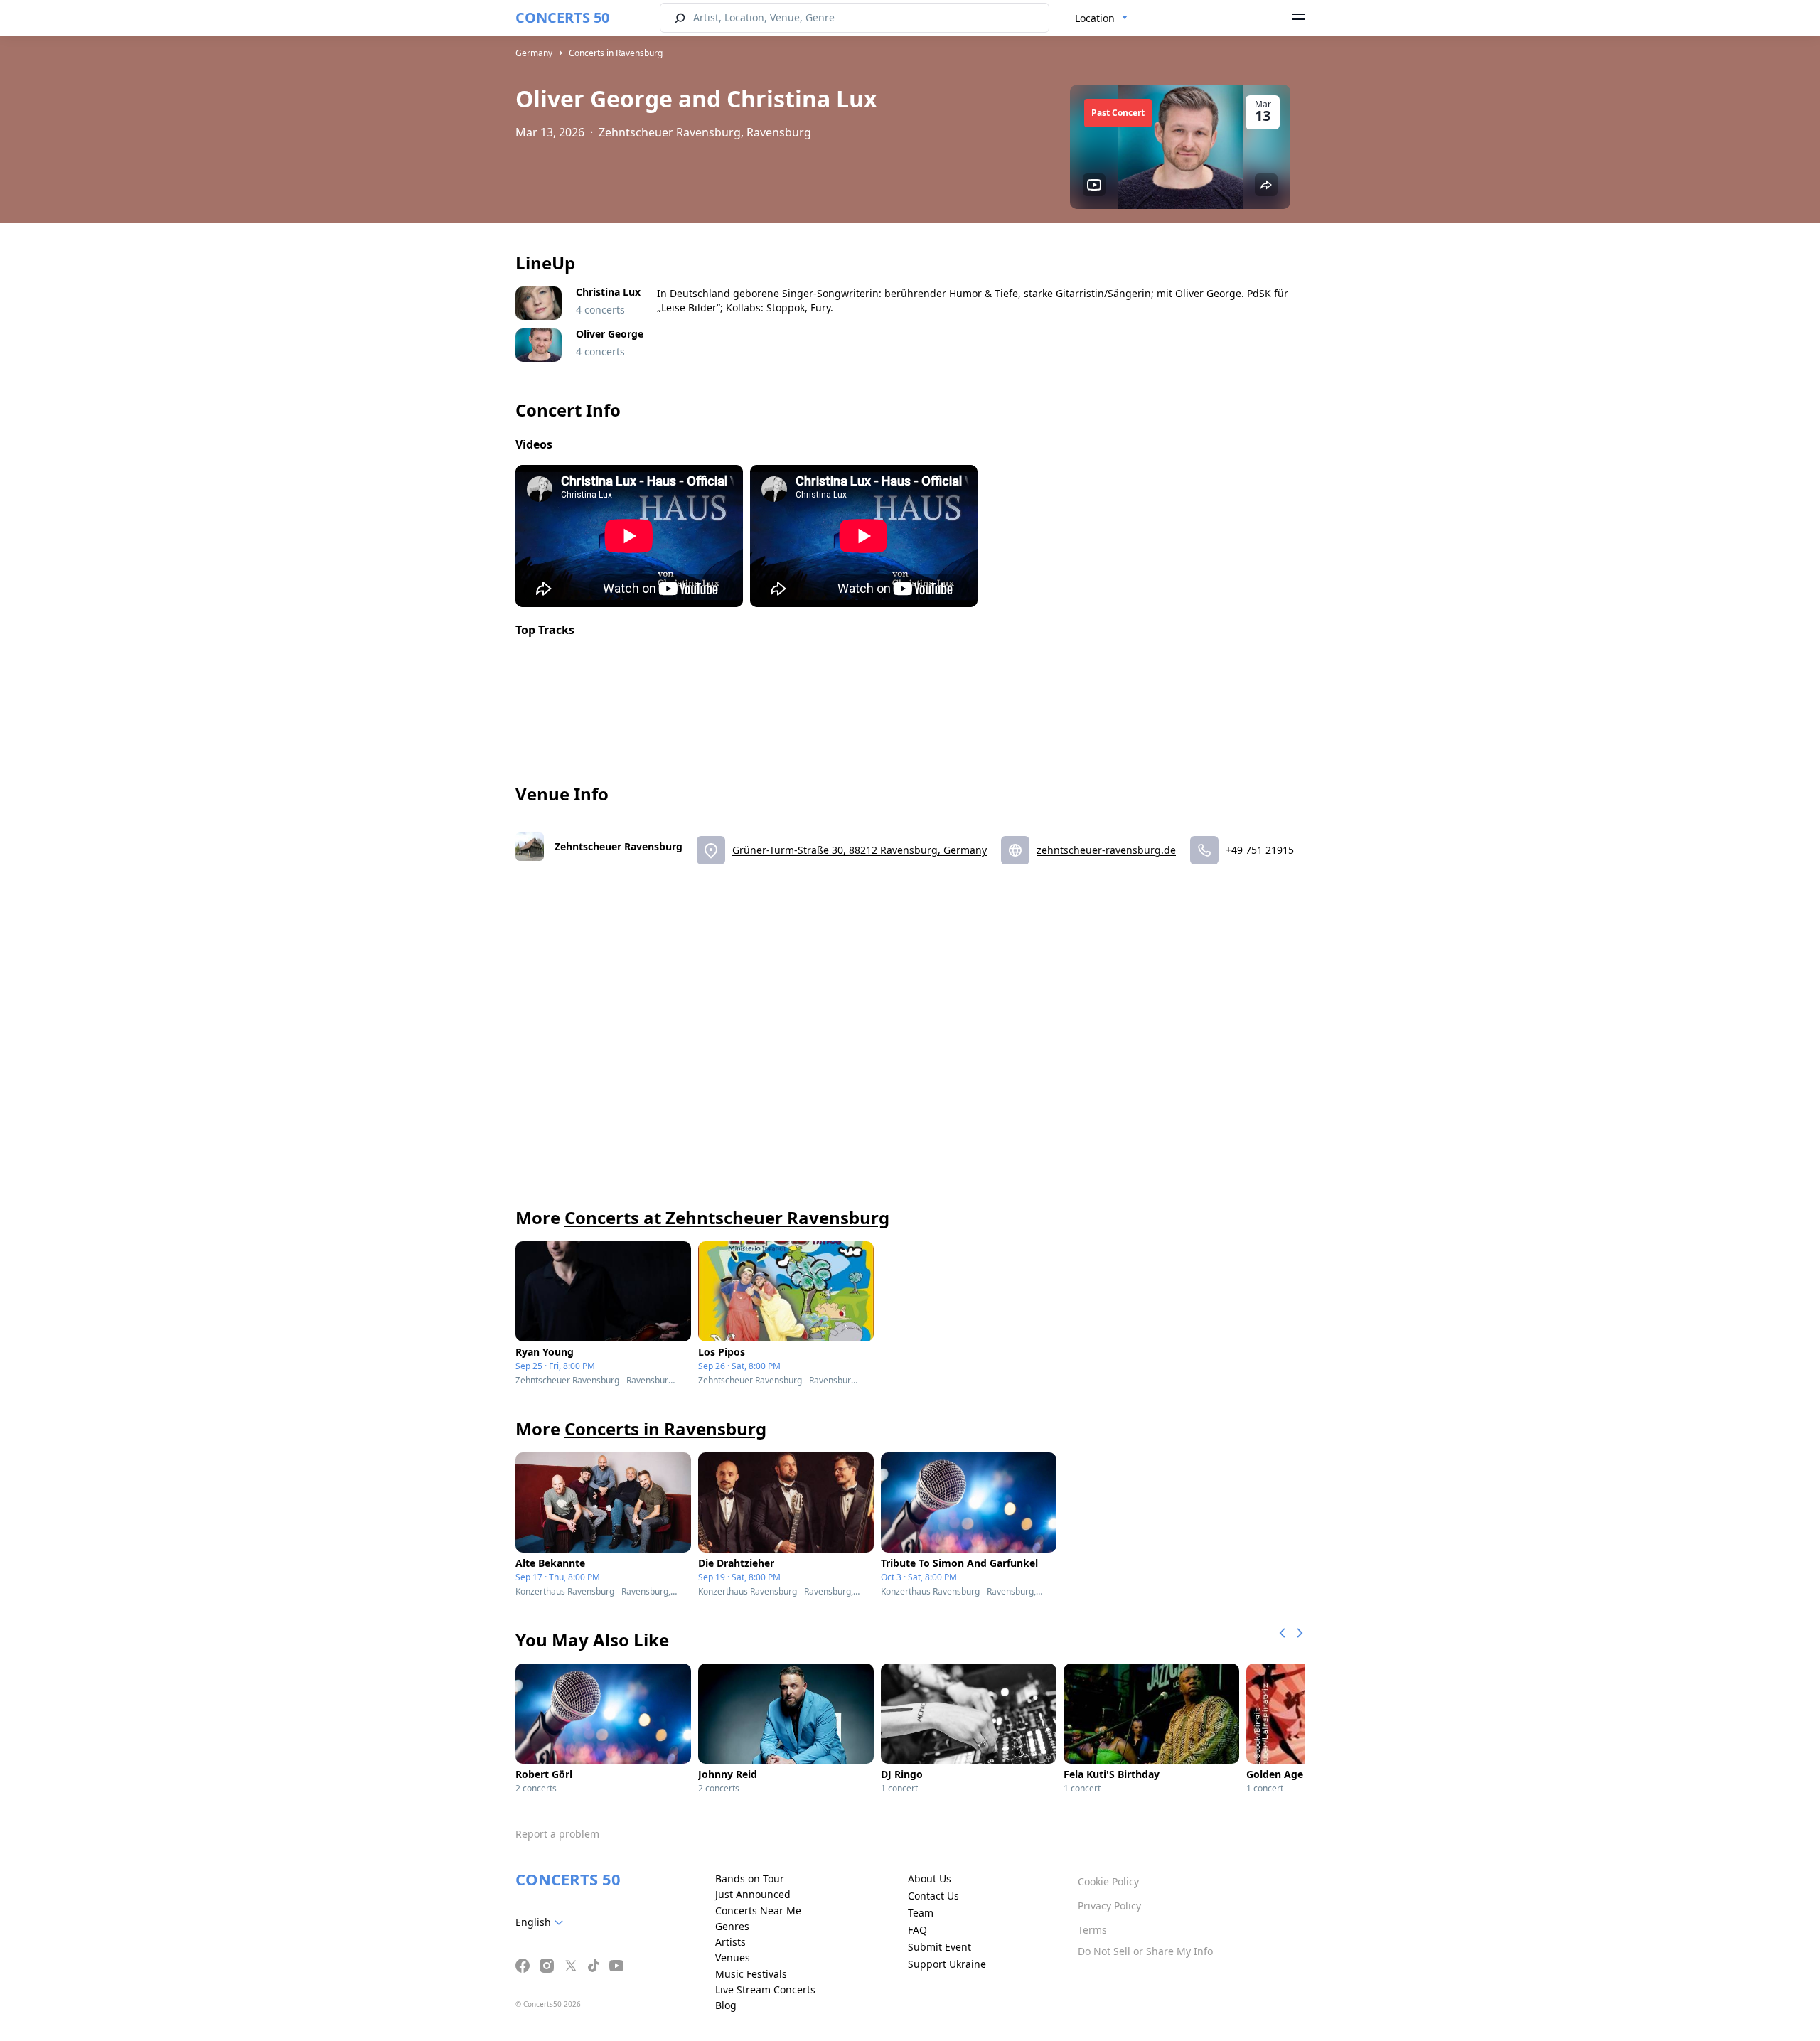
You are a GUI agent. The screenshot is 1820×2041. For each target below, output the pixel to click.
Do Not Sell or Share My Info (1145, 1951)
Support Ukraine (947, 1964)
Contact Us (933, 1896)
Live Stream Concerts (765, 1989)
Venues (733, 1957)
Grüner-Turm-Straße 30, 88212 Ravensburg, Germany (860, 850)
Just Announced (753, 1894)
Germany (534, 53)
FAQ (917, 1930)
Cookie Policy (1108, 1881)
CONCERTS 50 (562, 17)
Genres (732, 1926)
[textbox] (542, 1922)
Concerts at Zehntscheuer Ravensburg (727, 1217)
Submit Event (940, 1947)
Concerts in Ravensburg (616, 53)
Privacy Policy (1109, 1906)
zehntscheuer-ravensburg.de (1106, 850)
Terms (1092, 1930)
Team (921, 1913)
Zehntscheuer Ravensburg (619, 846)
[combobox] (1102, 18)
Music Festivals (751, 1974)
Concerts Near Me (758, 1911)
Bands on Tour (750, 1879)
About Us (930, 1879)
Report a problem (557, 1834)
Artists (730, 1942)
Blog (726, 2005)
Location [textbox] (1095, 18)
